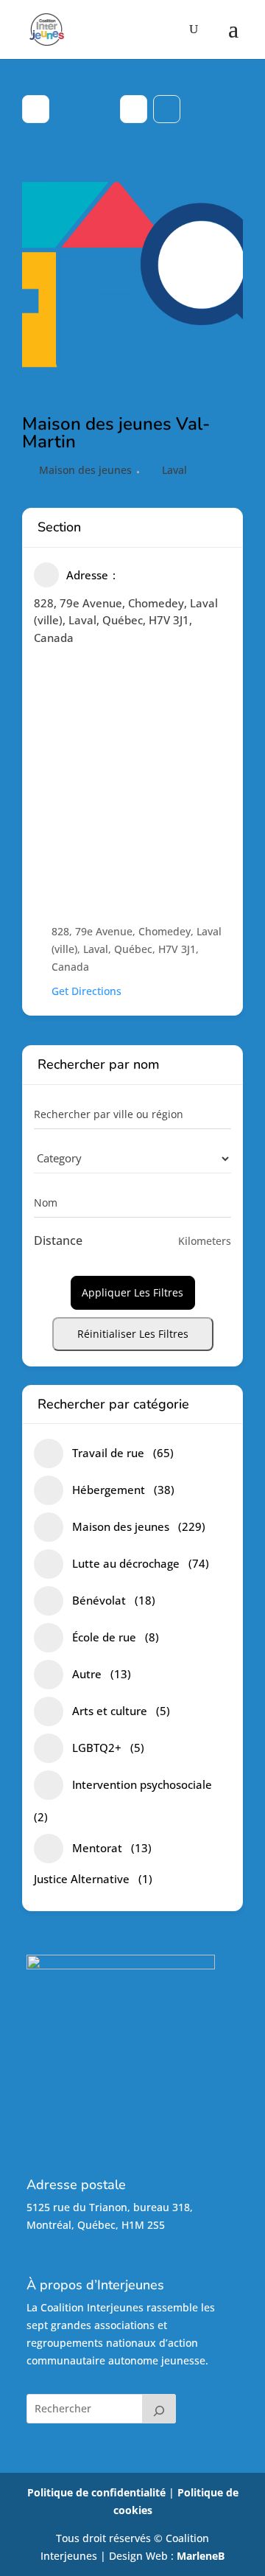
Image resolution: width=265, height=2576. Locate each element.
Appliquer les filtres (132, 1292)
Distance (58, 1240)
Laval (174, 470)
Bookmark (167, 109)
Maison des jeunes (85, 470)
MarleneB (201, 2556)
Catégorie (57, 1158)
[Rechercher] (159, 2409)
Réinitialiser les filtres (133, 1334)
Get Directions (86, 991)
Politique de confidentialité (96, 2492)
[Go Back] (36, 109)
